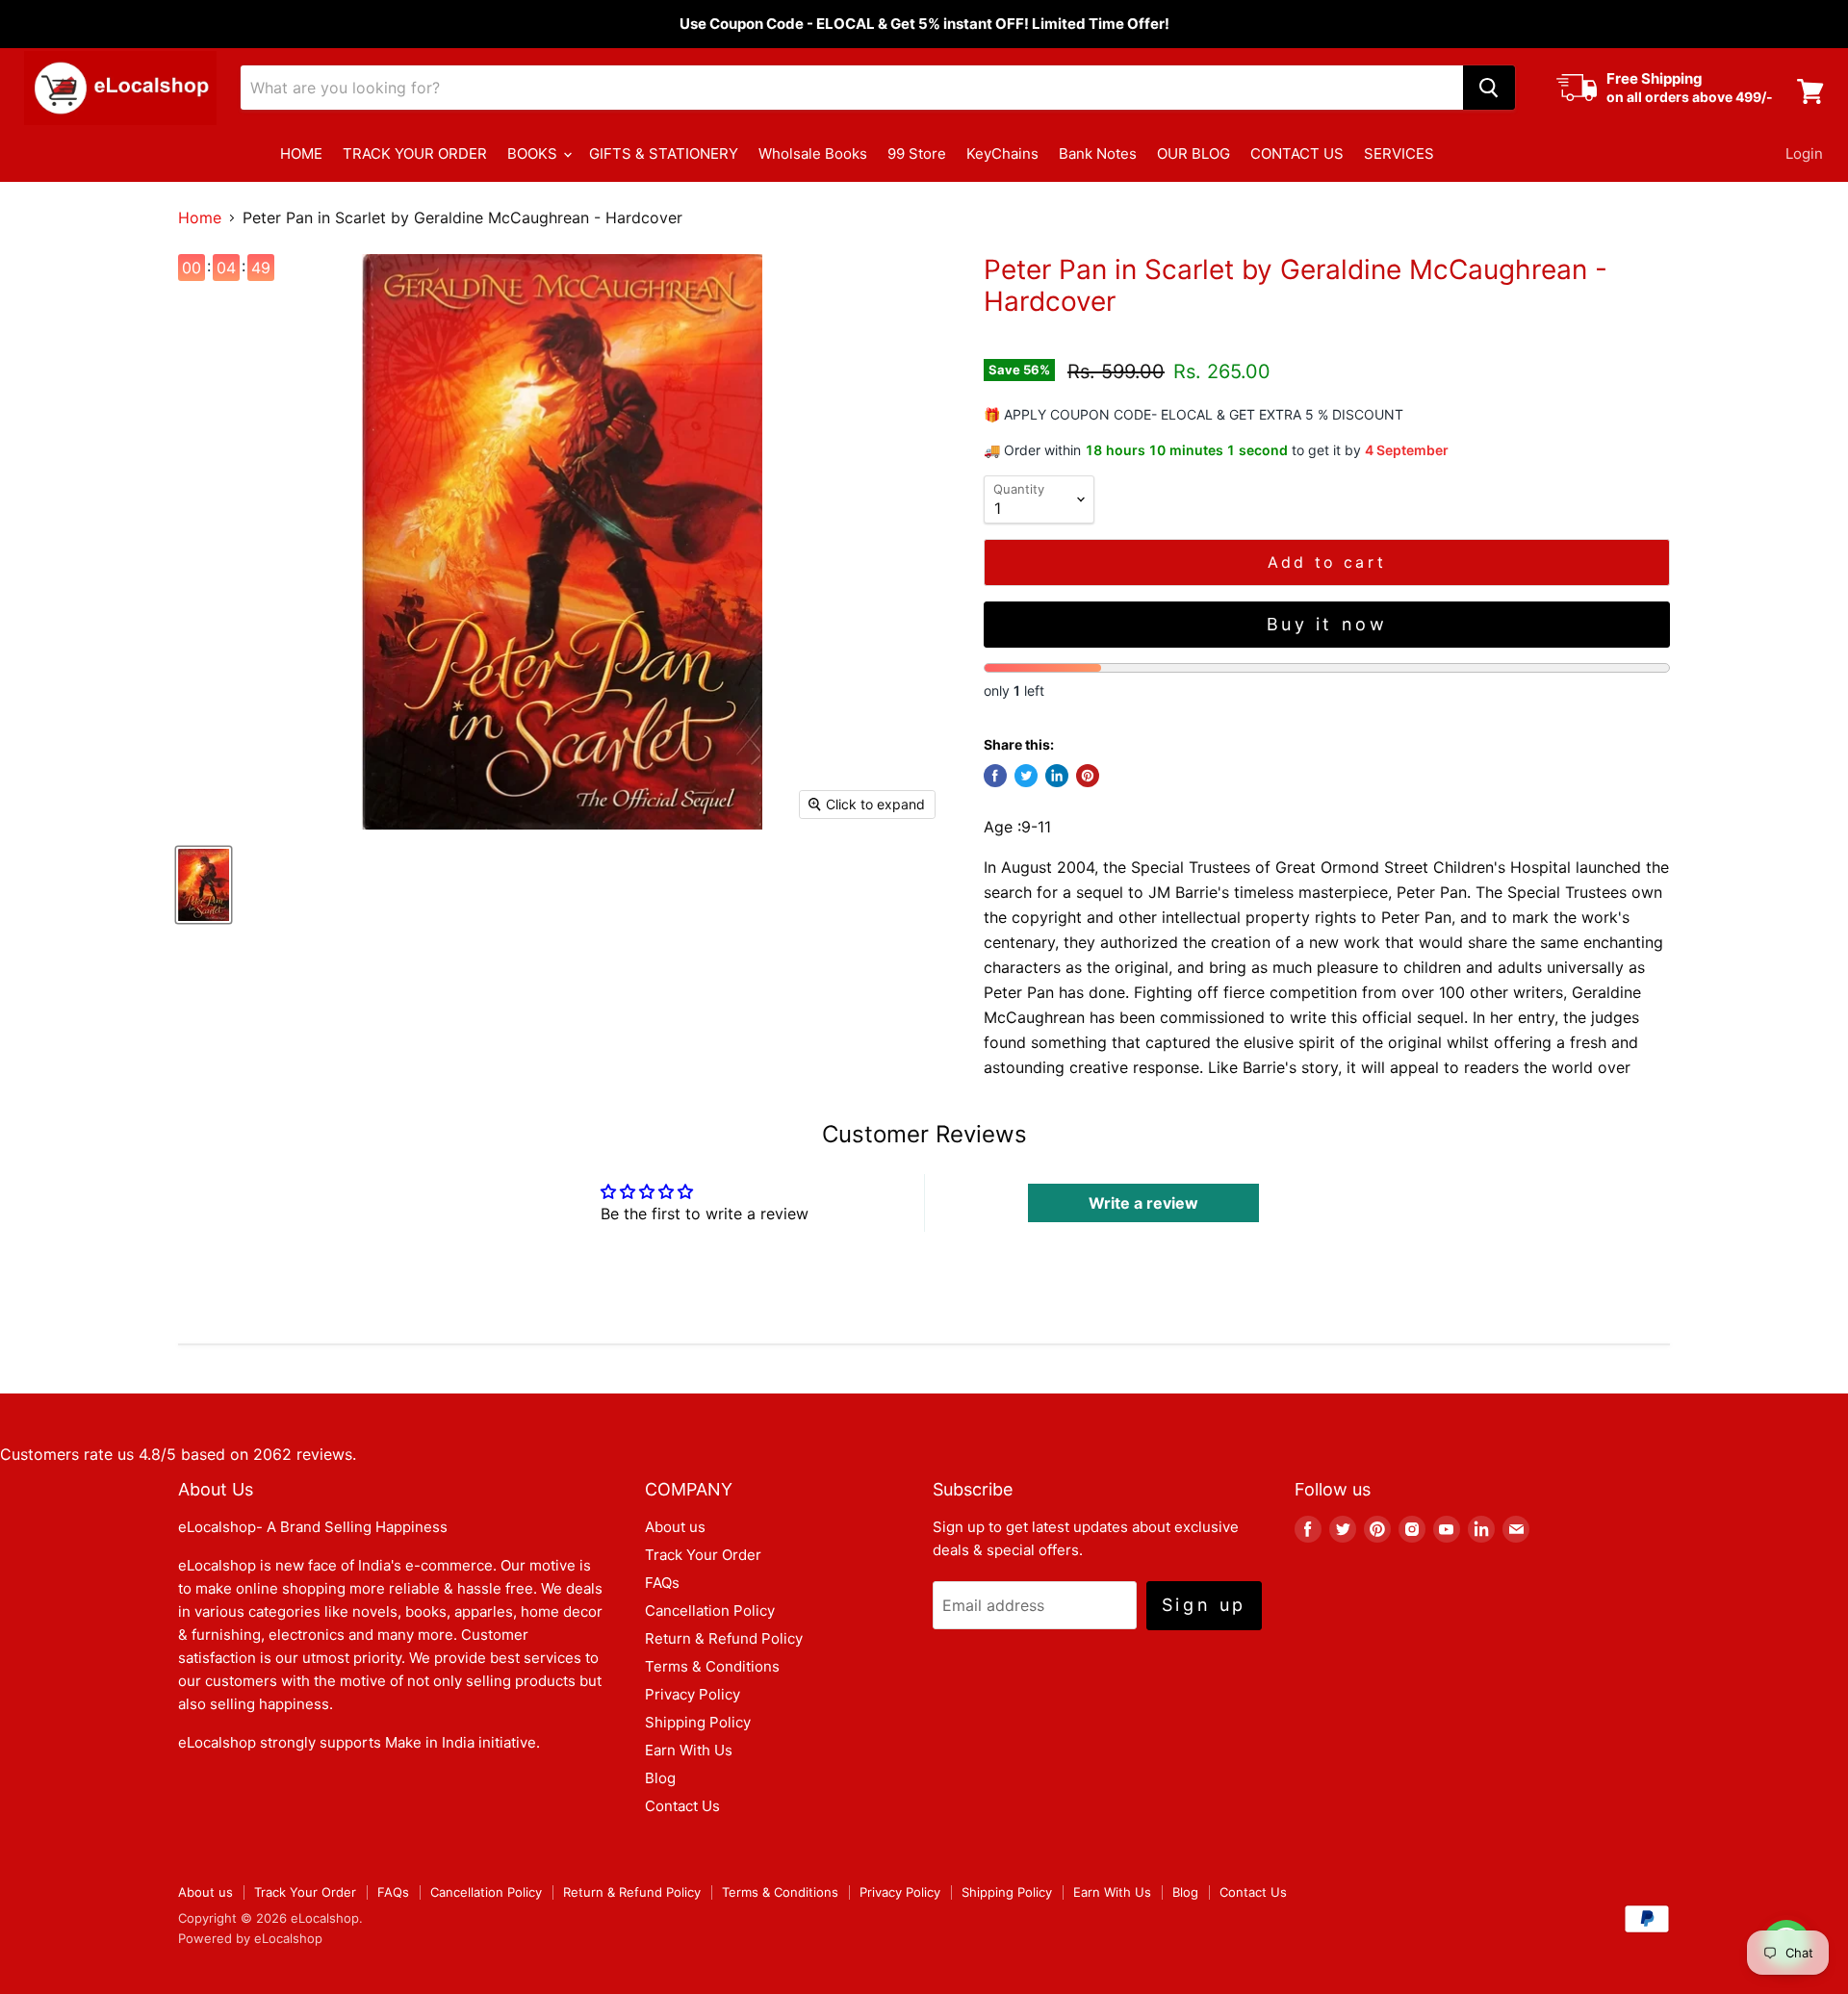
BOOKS (534, 153)
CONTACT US (1297, 153)
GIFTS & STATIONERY (664, 153)
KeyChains (1002, 153)
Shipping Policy (698, 1722)
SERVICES (1399, 153)
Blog (660, 1778)
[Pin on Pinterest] (1088, 776)
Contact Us (682, 1806)
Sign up (1204, 1605)
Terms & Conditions (712, 1666)
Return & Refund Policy (724, 1638)
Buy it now (1327, 624)
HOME (301, 153)
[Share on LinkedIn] (1057, 776)
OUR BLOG (1193, 153)
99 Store (917, 153)
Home (200, 217)
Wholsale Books (813, 153)
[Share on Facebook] (995, 776)
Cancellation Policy (710, 1611)
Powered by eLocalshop (250, 1938)
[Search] (1489, 88)
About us (675, 1527)
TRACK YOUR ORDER (415, 153)
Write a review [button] (1143, 1203)
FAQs (662, 1583)
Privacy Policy (693, 1694)
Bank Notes (1098, 153)
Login (1804, 153)
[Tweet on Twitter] (1026, 776)
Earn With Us (689, 1750)
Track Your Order (703, 1555)
